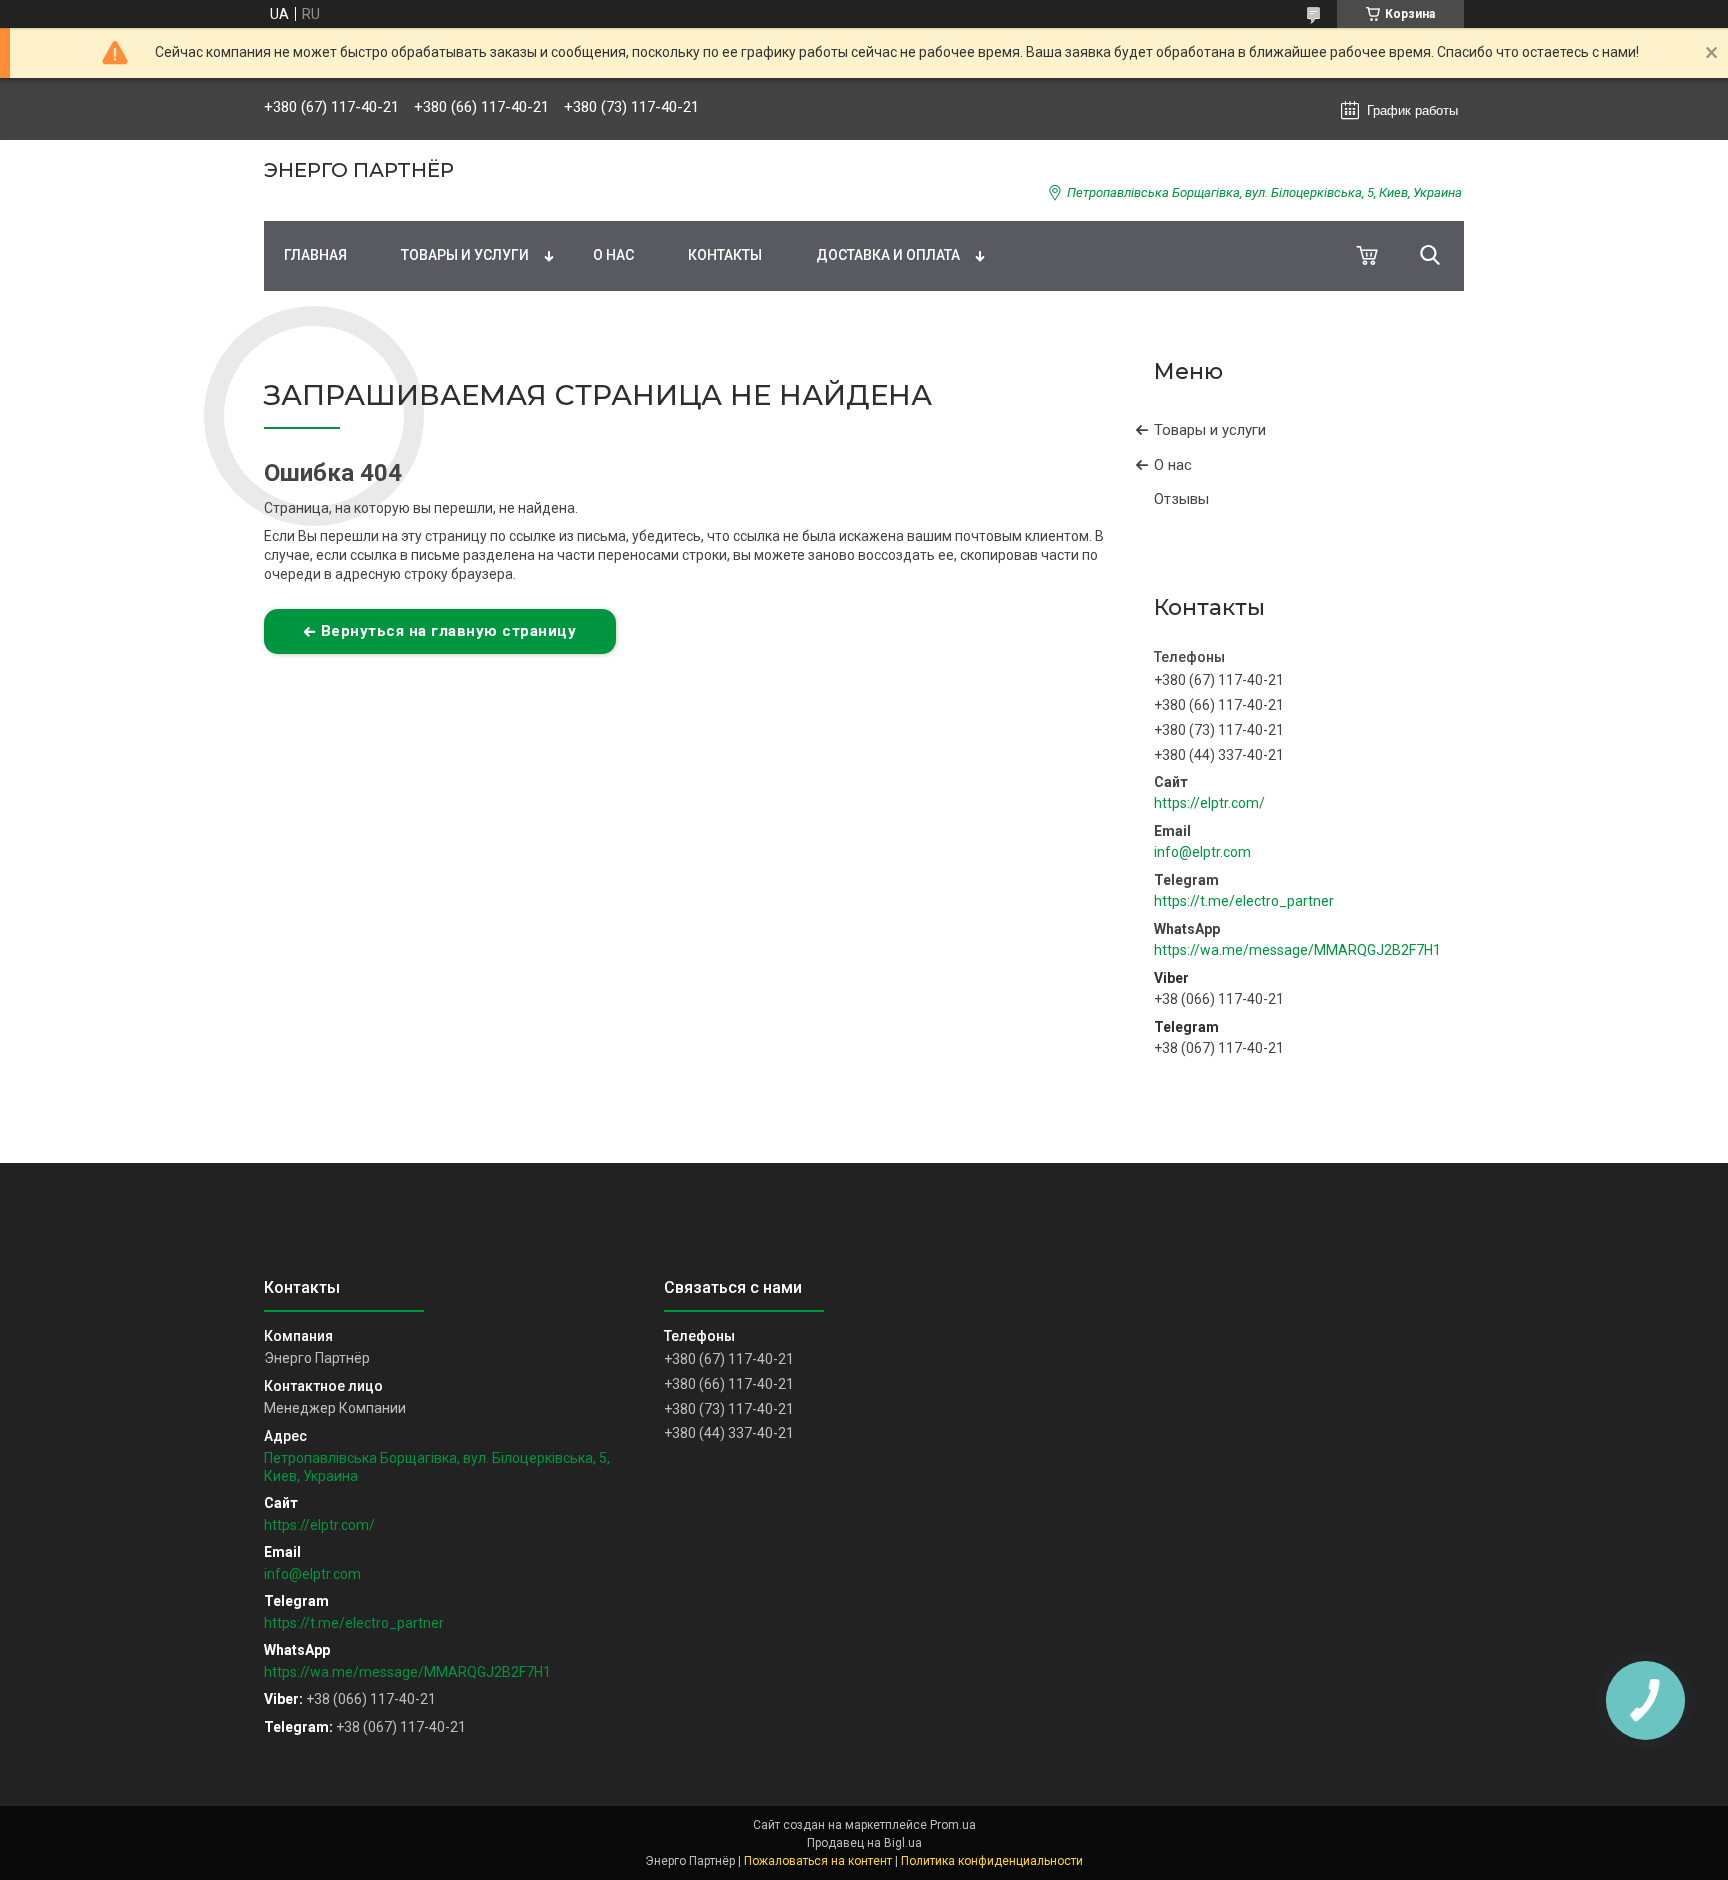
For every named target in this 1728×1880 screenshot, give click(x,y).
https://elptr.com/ (1209, 803)
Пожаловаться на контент (818, 1861)
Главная (315, 255)
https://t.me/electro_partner (1244, 901)
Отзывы (1181, 499)
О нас (613, 255)
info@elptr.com (1202, 852)
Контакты (725, 255)
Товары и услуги (465, 255)
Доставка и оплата (888, 255)
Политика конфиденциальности (992, 1861)
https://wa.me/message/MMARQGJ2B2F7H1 (1297, 950)
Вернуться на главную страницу (449, 631)
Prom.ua (953, 1825)
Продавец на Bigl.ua (864, 1843)
